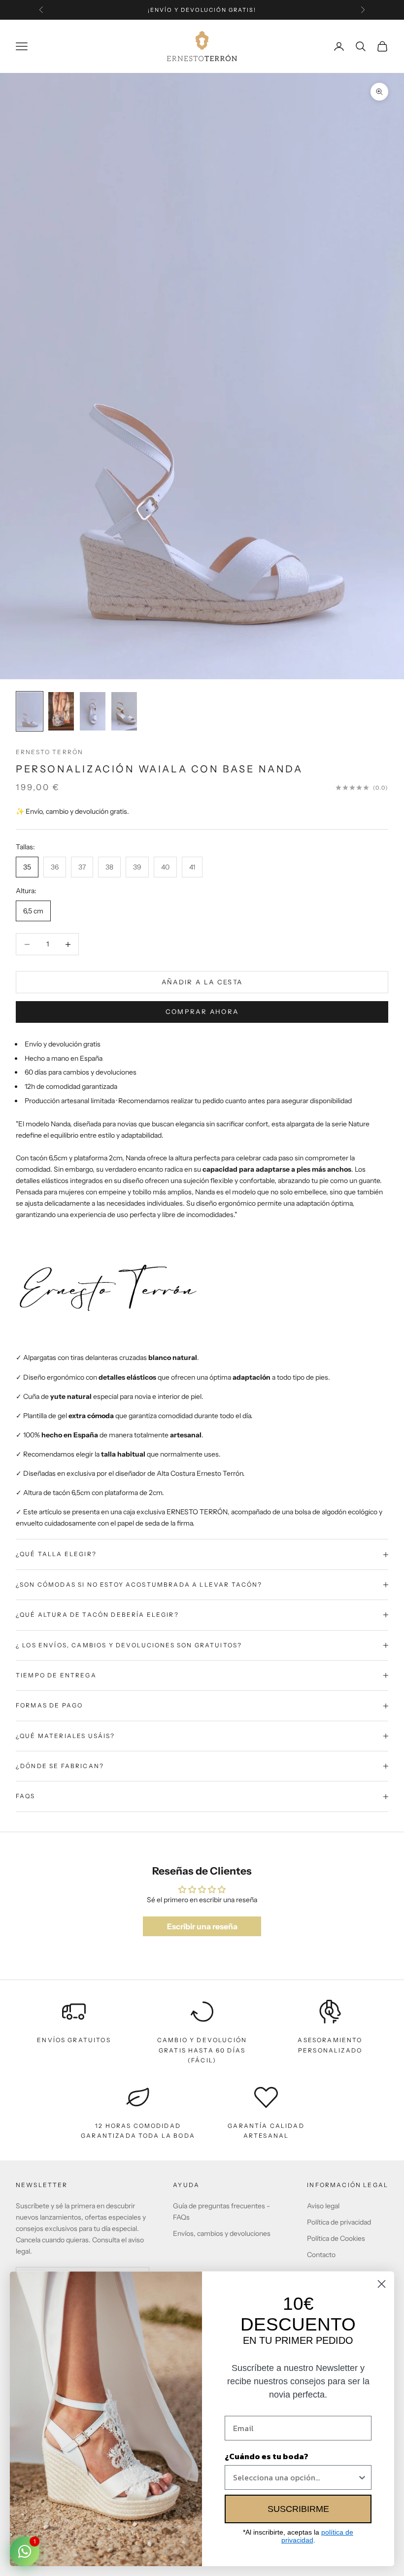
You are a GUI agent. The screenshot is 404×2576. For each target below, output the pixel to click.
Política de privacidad (339, 2222)
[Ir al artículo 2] (61, 711)
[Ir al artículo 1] (30, 711)
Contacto (321, 2255)
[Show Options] (362, 2477)
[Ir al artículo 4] (124, 711)
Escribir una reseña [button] (202, 1926)
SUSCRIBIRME (298, 2509)
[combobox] (295, 2477)
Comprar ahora (202, 1011)
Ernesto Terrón (50, 752)
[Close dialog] (382, 2284)
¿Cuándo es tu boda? (267, 2456)
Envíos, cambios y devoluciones (222, 2233)
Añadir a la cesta (202, 982)
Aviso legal (323, 2206)
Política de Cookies (336, 2238)
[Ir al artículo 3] (93, 711)
